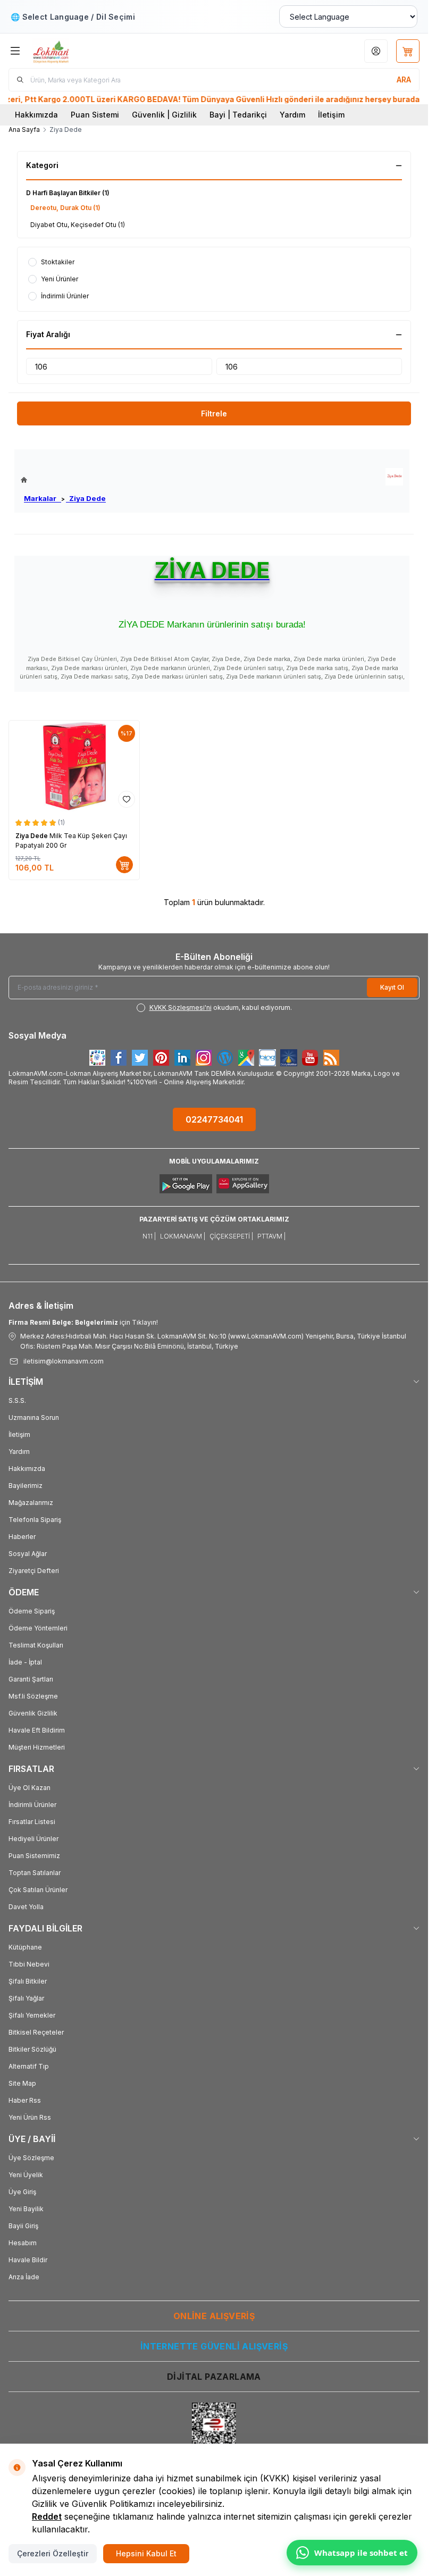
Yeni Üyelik (26, 2175)
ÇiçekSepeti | (231, 1236)
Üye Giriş (22, 2192)
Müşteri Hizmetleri (37, 1747)
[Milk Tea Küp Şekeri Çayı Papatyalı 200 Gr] (74, 766)
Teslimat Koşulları (36, 1645)
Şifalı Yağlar (26, 1998)
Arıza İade (24, 2277)
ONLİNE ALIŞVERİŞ (214, 2316)
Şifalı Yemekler (32, 2015)
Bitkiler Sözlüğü (32, 2049)
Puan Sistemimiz (34, 1856)
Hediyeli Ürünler (33, 1839)
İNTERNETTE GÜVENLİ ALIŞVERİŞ (214, 2346)
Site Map (22, 2083)
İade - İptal (25, 1662)
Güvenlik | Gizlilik (164, 115)
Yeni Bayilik (26, 2209)
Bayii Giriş (23, 2226)
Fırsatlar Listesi (32, 1822)
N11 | (149, 1236)
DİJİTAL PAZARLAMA (214, 2377)
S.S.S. (17, 1400)
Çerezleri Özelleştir (53, 2553)
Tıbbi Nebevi (29, 1964)
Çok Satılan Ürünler (38, 1890)
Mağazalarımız (31, 1503)
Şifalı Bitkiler (28, 1981)
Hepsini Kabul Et (146, 2553)
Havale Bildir (28, 2260)
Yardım (292, 115)
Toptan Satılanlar (35, 1873)
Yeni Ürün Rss (30, 2117)
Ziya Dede (86, 498)
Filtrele (214, 413)
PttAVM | (271, 1236)
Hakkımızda (36, 115)
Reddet (47, 2516)
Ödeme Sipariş (32, 1611)
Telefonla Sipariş (35, 1520)
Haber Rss (25, 2100)
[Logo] (83, 51)
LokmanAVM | (183, 1236)
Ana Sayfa (24, 129)
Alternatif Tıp (29, 2066)
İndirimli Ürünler (32, 1805)
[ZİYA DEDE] (394, 477)
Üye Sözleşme (31, 2158)
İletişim (331, 115)
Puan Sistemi (95, 115)
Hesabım (23, 2243)
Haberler (22, 1537)
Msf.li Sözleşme (33, 1696)
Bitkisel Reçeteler (36, 2032)
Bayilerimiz (26, 1486)
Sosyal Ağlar (28, 1554)
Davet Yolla (26, 1907)
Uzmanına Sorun (34, 1417)
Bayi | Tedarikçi (238, 115)
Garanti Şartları (31, 1679)
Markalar (43, 498)
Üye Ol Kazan (30, 1788)
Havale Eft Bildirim (37, 1730)
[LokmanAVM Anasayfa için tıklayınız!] (63, 480)
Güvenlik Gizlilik (33, 1713)
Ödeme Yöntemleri (38, 1628)
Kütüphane (25, 1947)
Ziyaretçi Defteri (34, 1571)
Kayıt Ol (392, 987)
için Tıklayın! (83, 1322)
